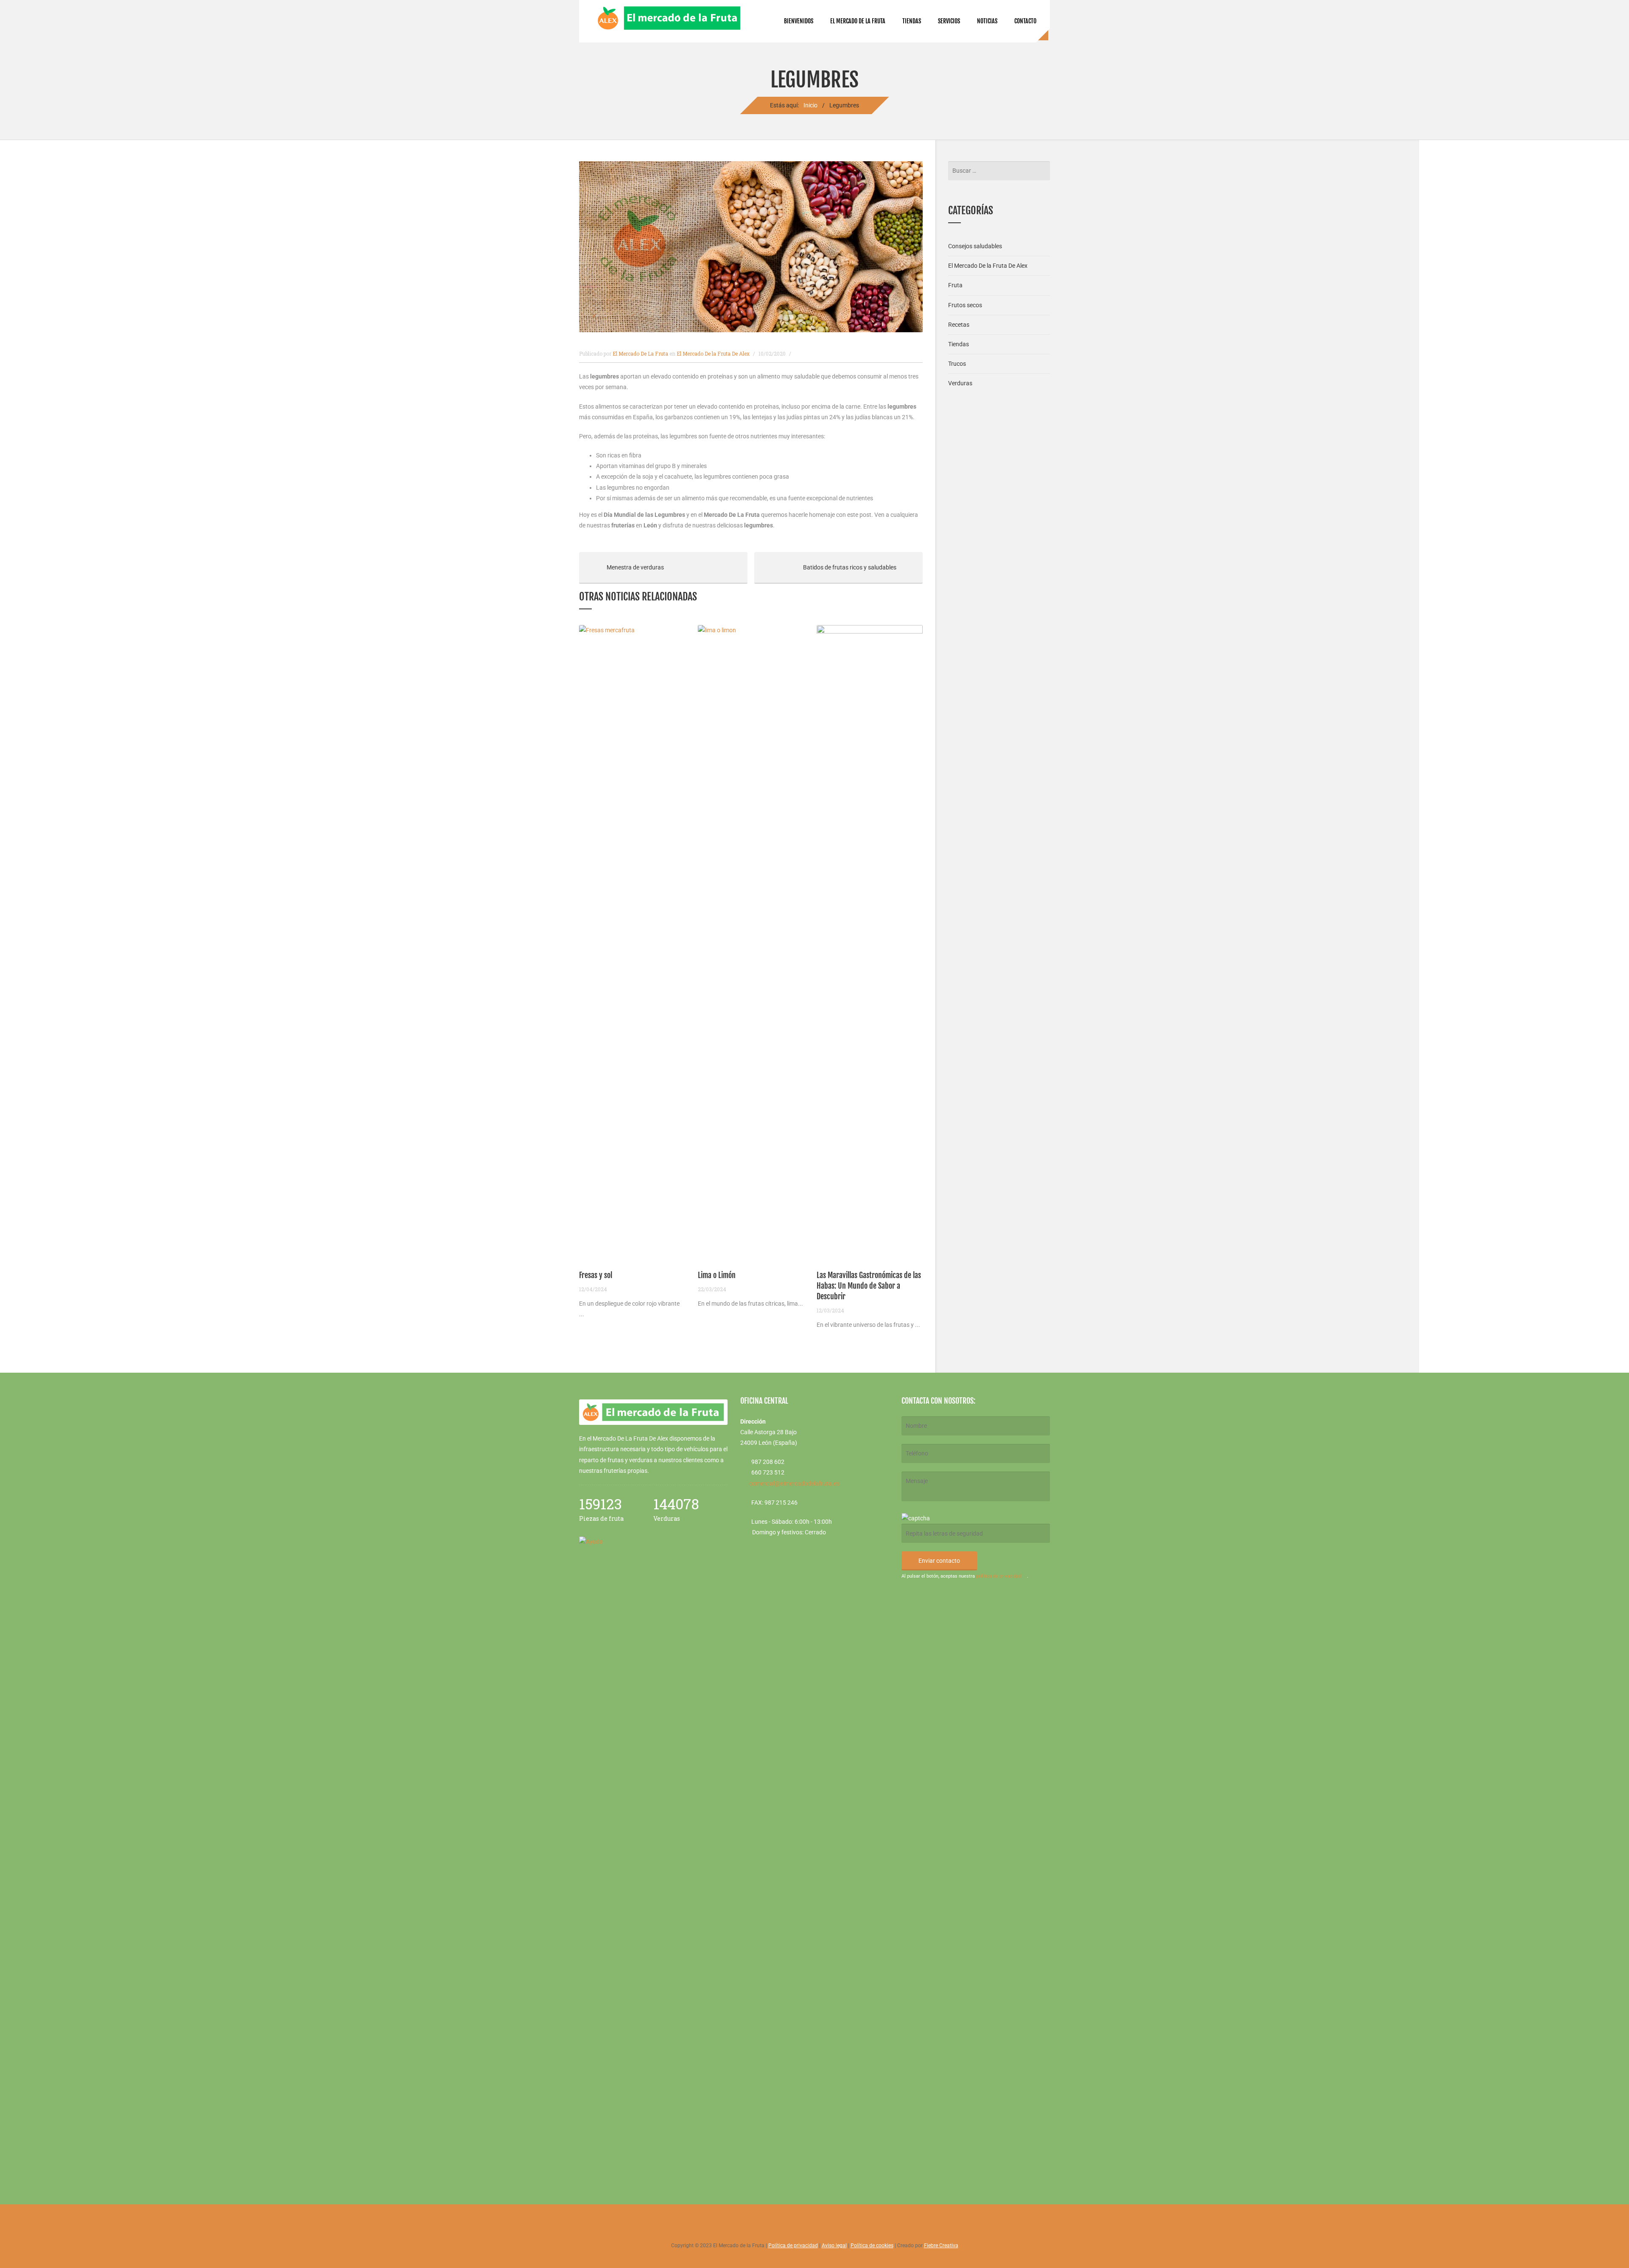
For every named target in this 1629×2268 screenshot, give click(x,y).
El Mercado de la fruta (858, 21)
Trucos (957, 364)
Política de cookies (872, 2246)
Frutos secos (965, 305)
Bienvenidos (799, 21)
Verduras (960, 383)
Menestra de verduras (621, 567)
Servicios (949, 21)
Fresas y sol (596, 1275)
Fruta (955, 285)
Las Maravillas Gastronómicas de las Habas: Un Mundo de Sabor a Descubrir (869, 1286)
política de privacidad (999, 1576)
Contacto (1025, 21)
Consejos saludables (975, 246)
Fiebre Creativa (941, 2246)
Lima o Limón (717, 1275)
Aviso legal (834, 2246)
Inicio (810, 105)
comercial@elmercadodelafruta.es (794, 1483)
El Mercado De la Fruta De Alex (713, 353)
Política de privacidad (793, 2246)
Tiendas (912, 21)
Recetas (959, 325)
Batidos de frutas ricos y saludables (825, 567)
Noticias (987, 21)
